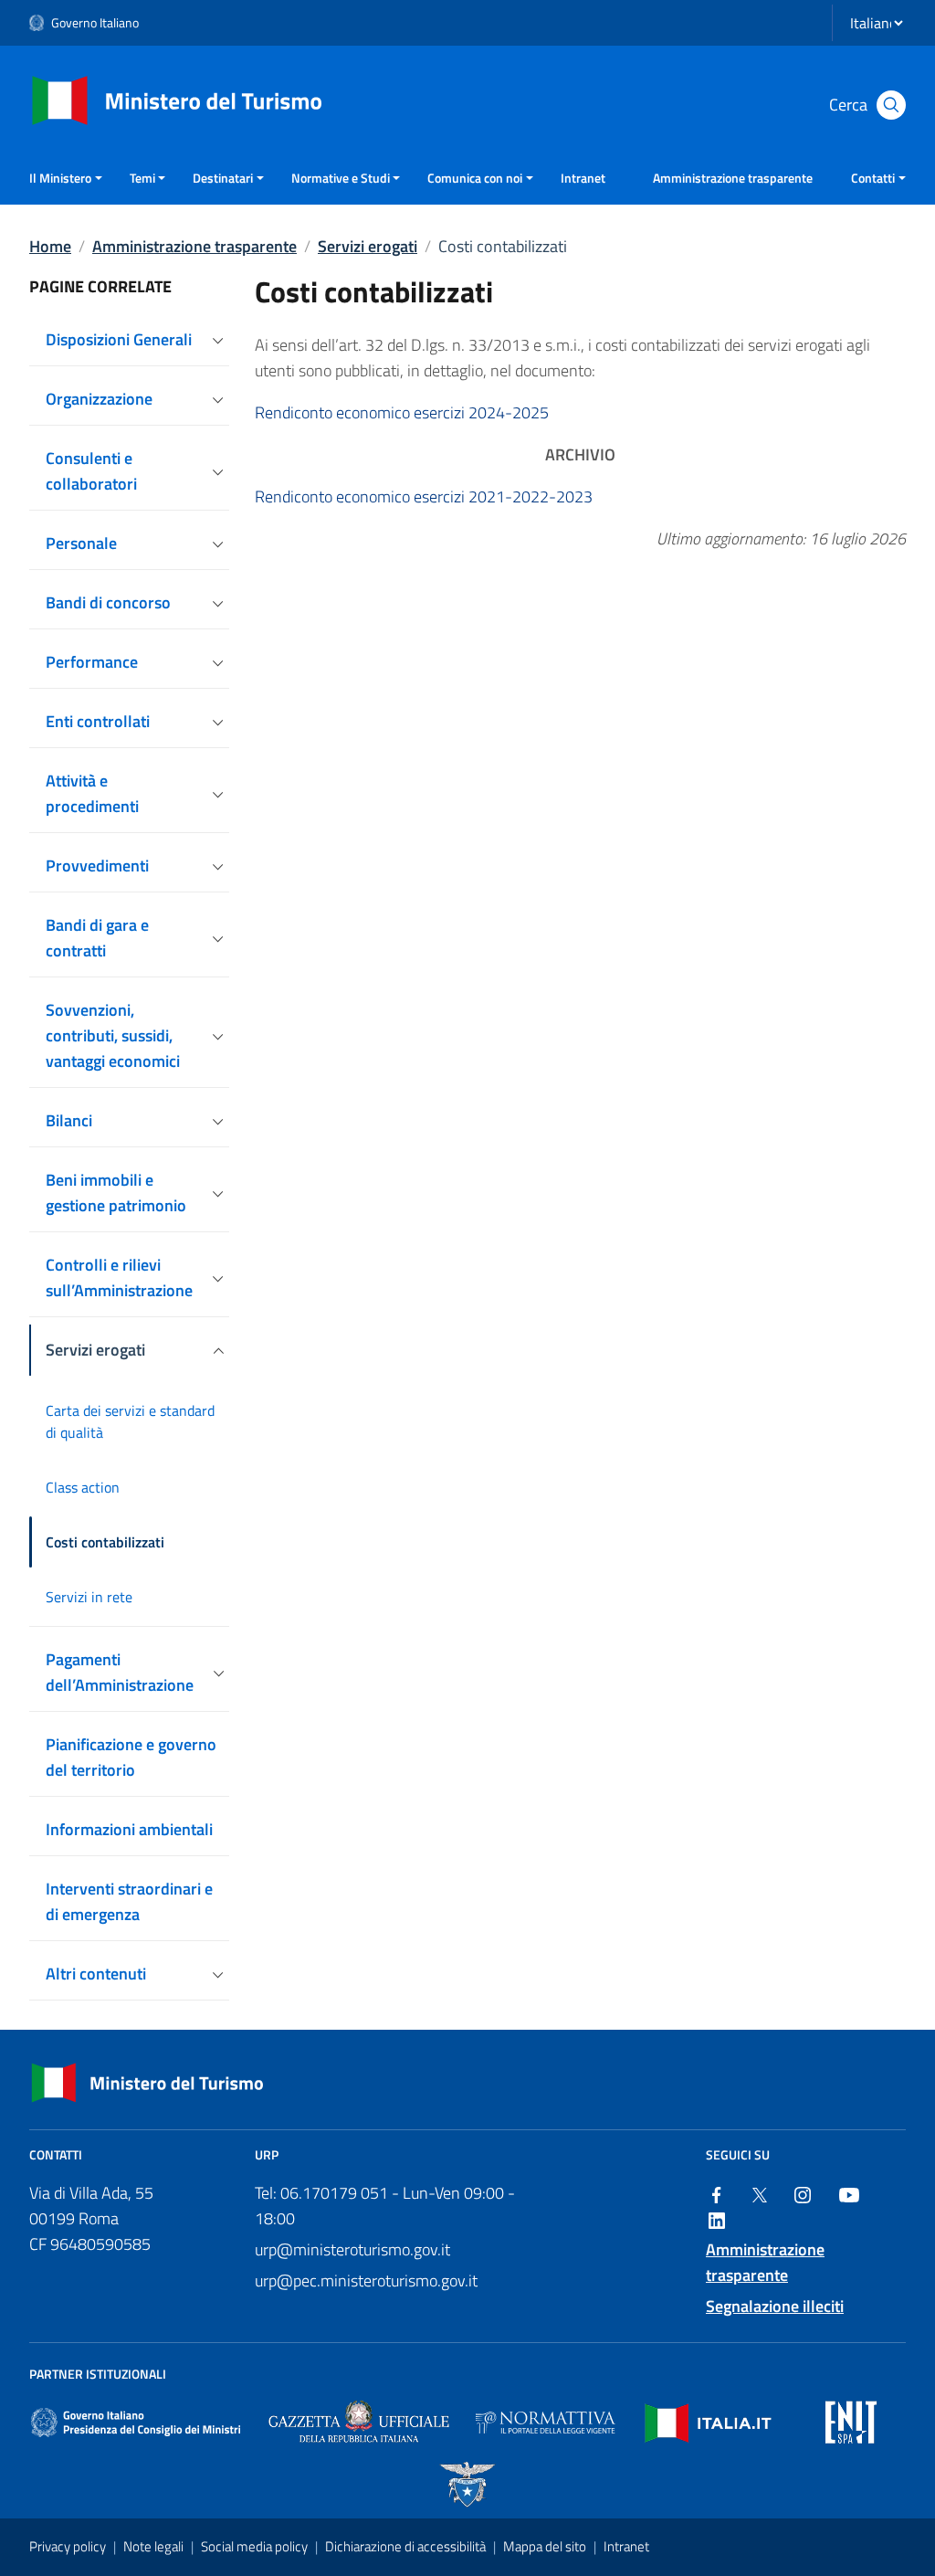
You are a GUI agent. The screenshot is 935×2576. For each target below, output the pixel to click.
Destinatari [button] (223, 178)
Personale (81, 543)
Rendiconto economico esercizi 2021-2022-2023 (424, 496)
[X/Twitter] (760, 2193)
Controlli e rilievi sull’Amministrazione (119, 1277)
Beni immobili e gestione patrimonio (116, 1193)
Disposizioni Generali (119, 339)
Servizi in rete (89, 1597)
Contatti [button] (873, 178)
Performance (92, 662)
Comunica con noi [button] (475, 178)
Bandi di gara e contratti (97, 938)
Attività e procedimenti (92, 793)
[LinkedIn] (717, 2218)
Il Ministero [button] (60, 178)
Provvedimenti (97, 866)
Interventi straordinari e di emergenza (129, 1901)
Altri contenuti (96, 1974)
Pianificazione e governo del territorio (131, 1757)
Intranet (583, 178)
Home (50, 246)
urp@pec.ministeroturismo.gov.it (366, 2280)
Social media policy (256, 2546)
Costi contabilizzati (105, 1542)
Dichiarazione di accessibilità (407, 2546)
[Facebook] (717, 2193)
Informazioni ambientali (129, 1829)
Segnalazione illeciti (775, 2306)
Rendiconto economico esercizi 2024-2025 (402, 412)
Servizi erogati (368, 246)
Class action (83, 1487)
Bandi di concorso (108, 602)
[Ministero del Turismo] (178, 99)
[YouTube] (849, 2193)
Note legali (155, 2546)
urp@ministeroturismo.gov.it (352, 2249)
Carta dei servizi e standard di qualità (130, 1421)
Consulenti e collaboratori (91, 471)
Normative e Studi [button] (341, 178)
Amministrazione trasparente (733, 178)
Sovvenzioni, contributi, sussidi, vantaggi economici (113, 1035)
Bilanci (69, 1120)
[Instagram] (803, 2193)
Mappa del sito (546, 2546)
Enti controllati (98, 721)
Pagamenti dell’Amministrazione (120, 1672)
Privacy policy (69, 2546)
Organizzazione (99, 399)
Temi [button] (142, 178)
